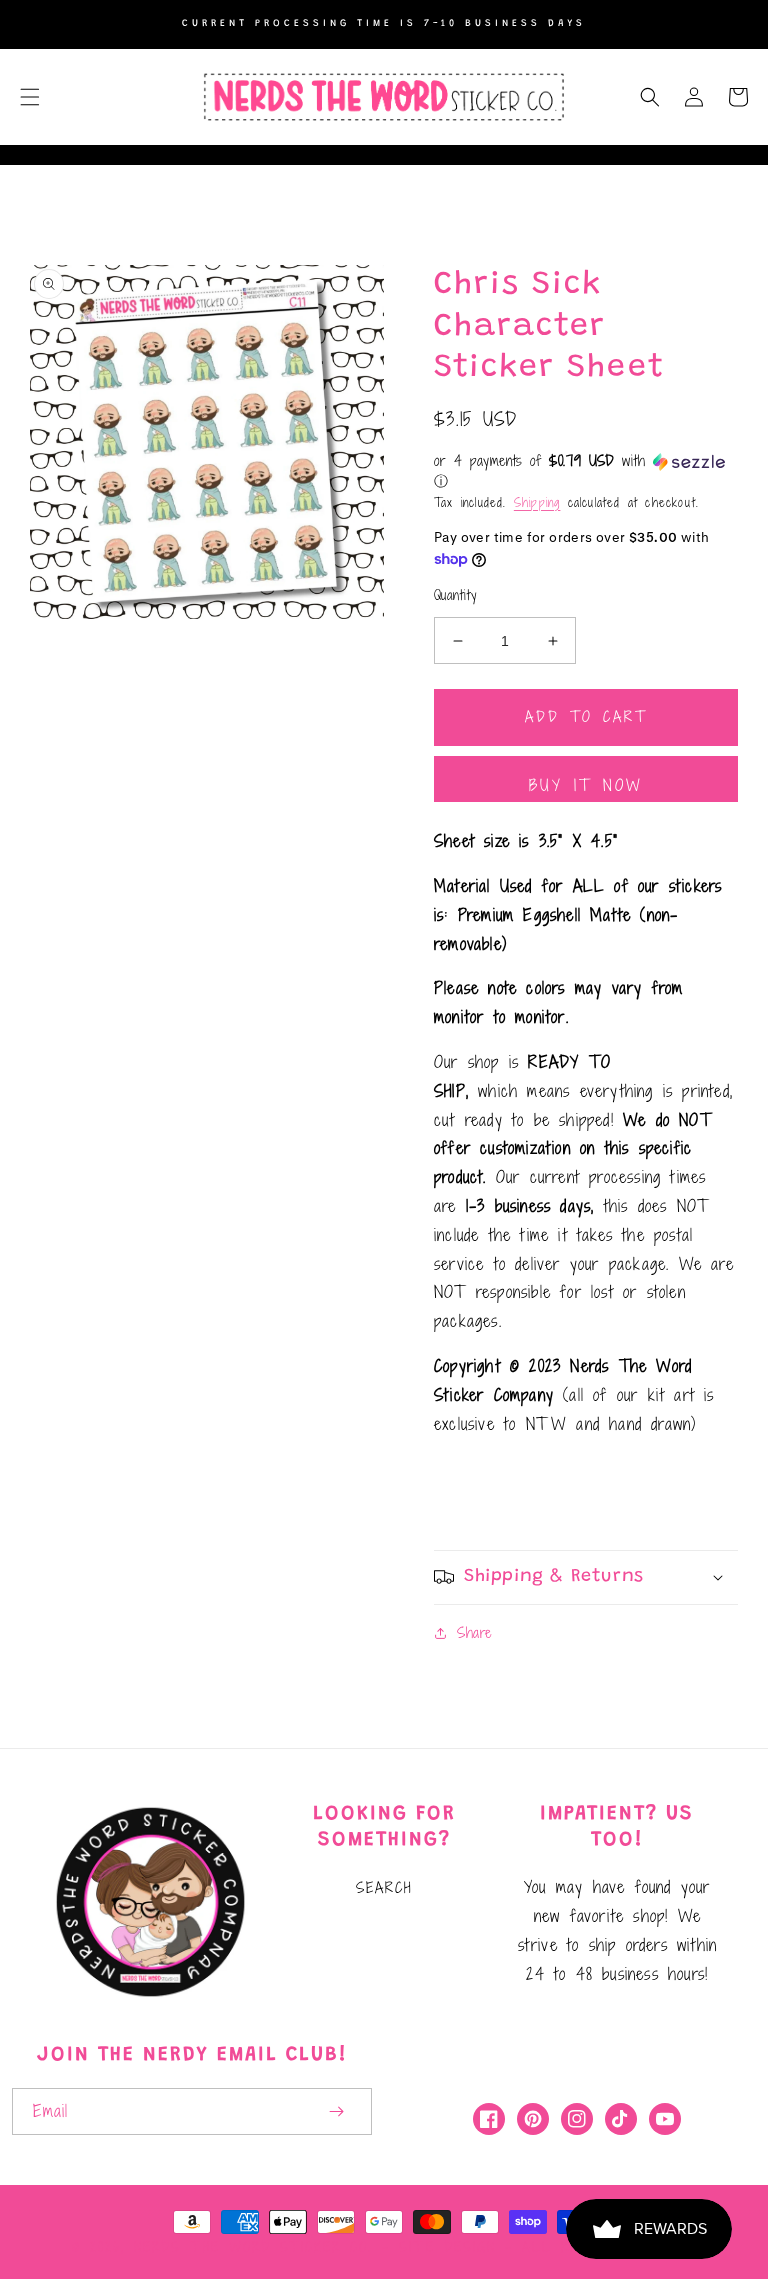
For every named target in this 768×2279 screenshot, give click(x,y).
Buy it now (586, 785)
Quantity (455, 595)
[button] (30, 97)
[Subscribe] (336, 2111)
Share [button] (474, 1632)
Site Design (447, 2247)
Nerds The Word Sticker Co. (253, 2247)
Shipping (537, 502)
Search (384, 1887)
